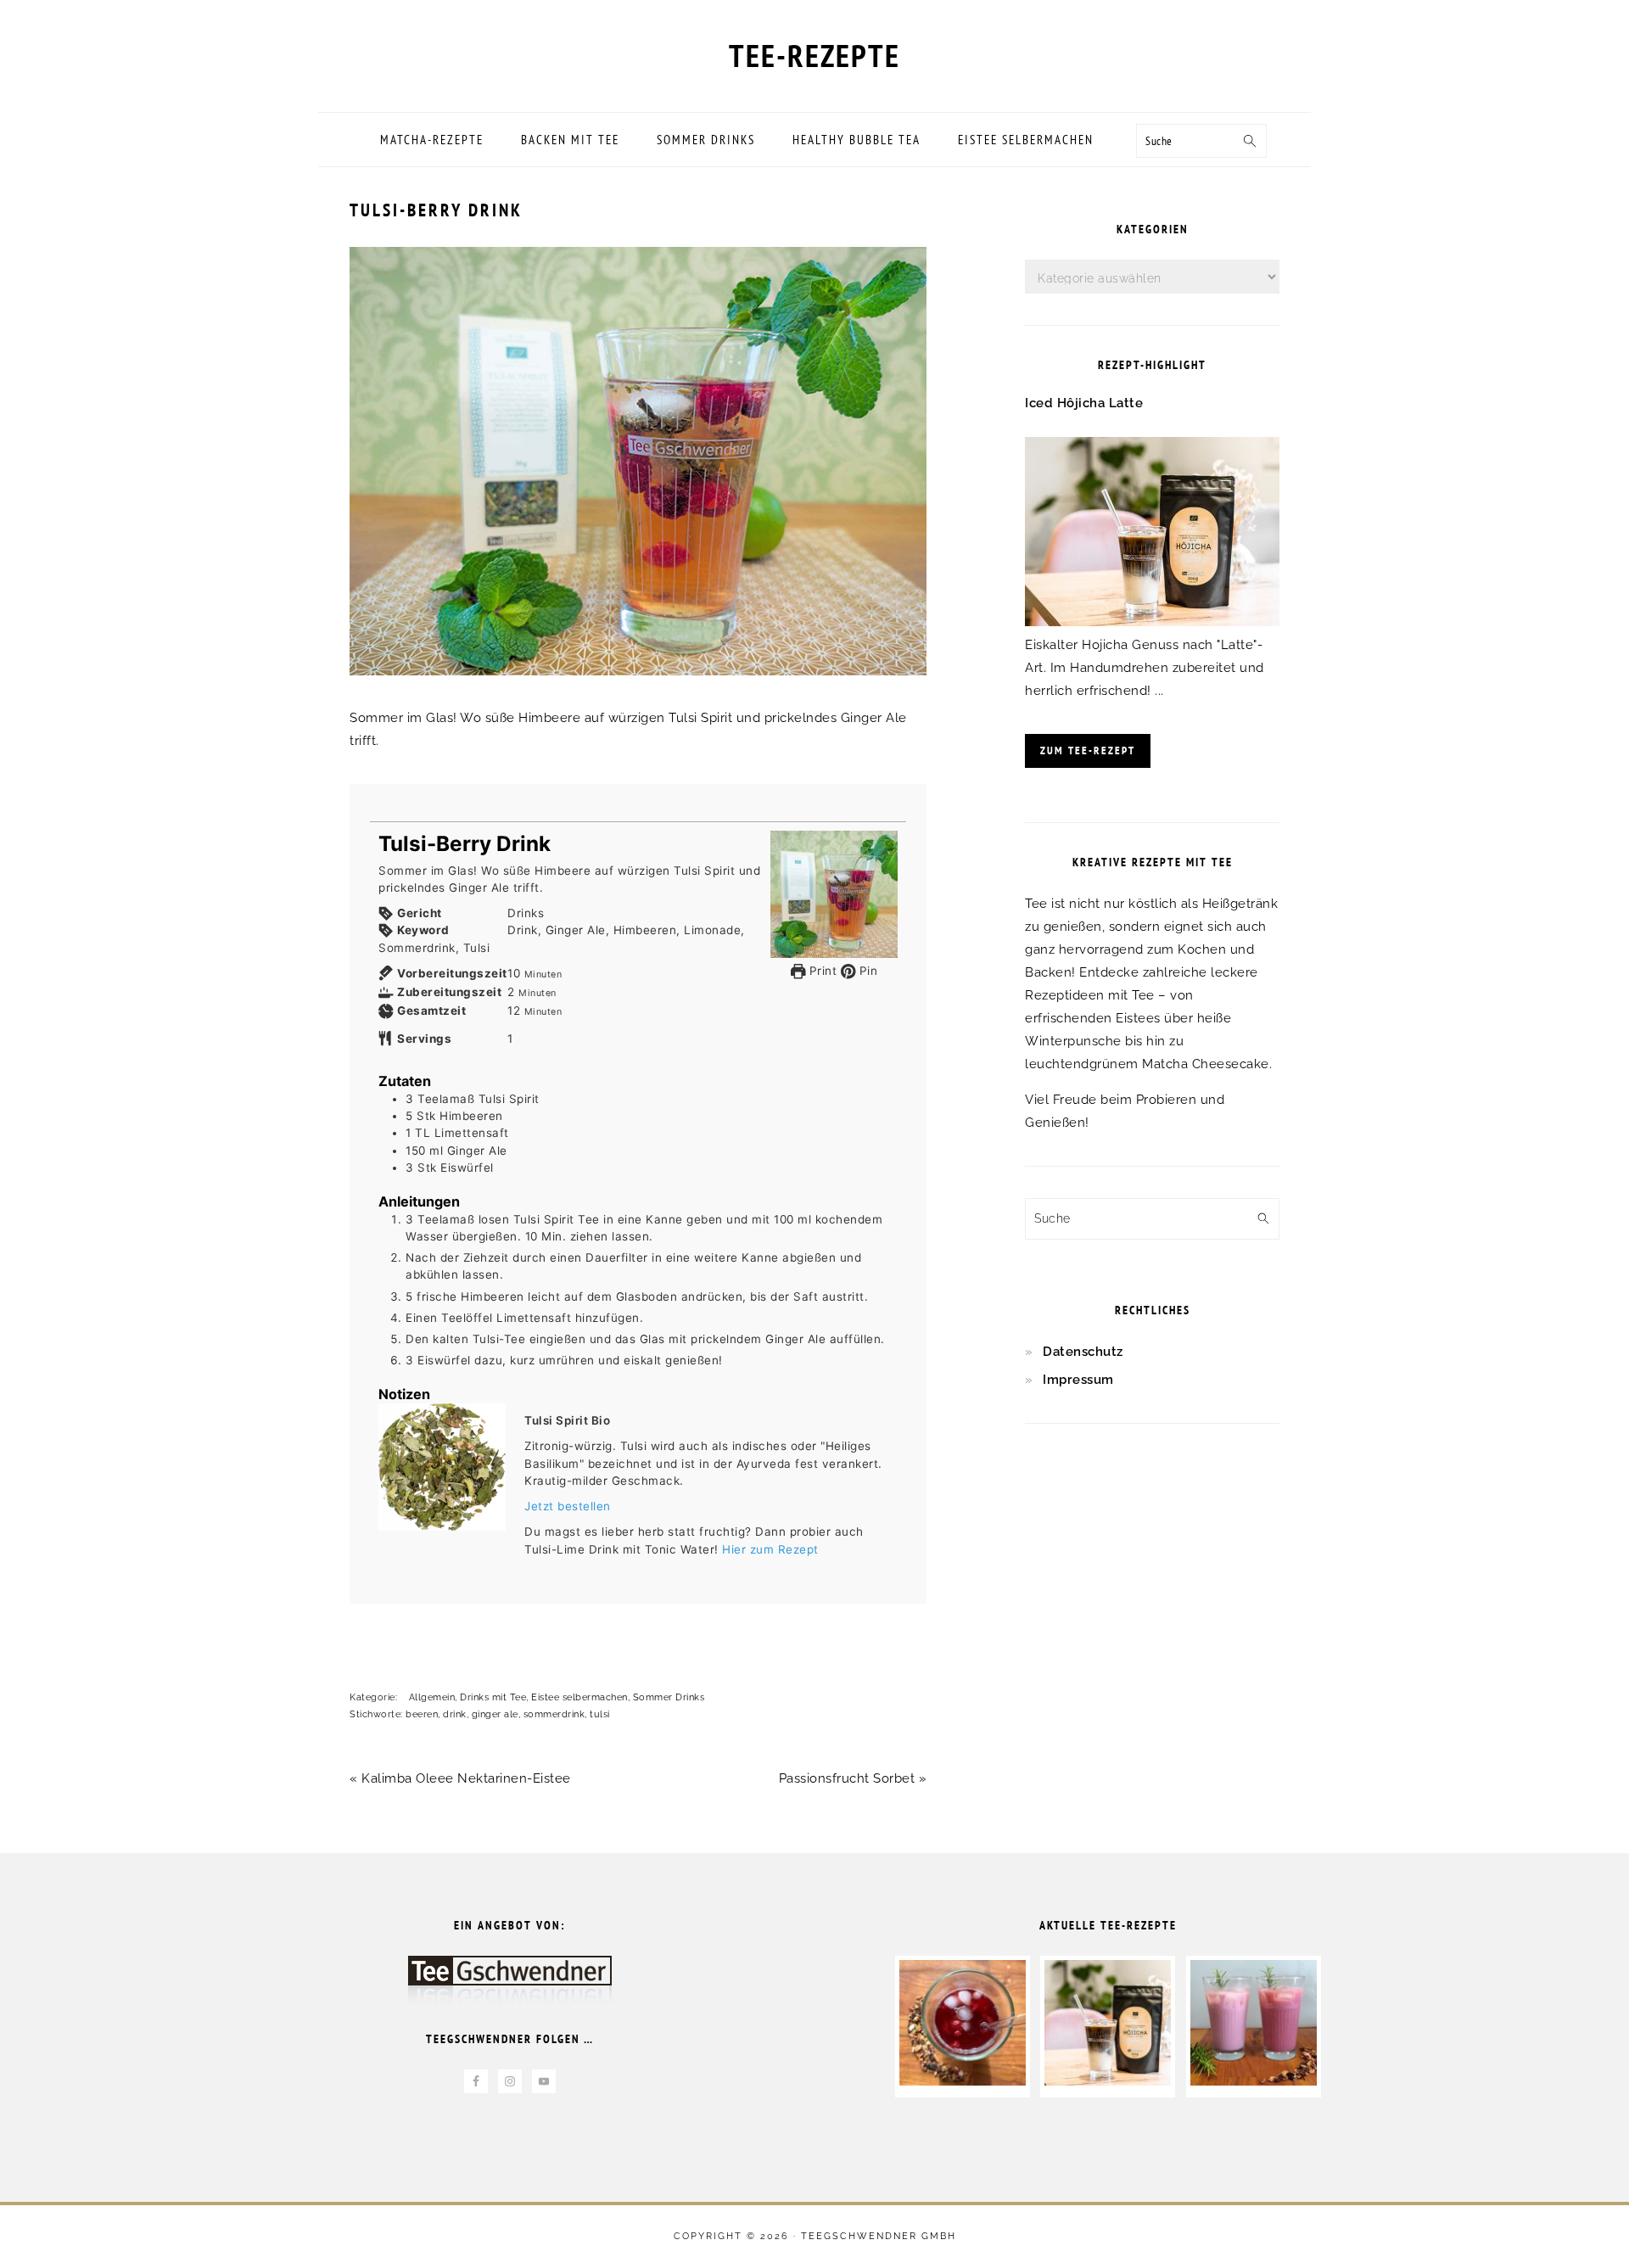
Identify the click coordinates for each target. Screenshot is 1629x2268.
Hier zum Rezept (770, 1549)
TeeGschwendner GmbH (879, 2236)
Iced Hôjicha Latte (1084, 403)
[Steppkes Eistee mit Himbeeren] (963, 2081)
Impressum (1078, 1380)
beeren (422, 1714)
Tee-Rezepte (814, 55)
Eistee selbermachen (579, 1697)
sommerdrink (554, 1714)
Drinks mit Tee (493, 1697)
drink (455, 1714)
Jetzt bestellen (568, 1506)
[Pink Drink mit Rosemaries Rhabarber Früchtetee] (1254, 2081)
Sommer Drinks (669, 1697)
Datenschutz (1083, 1352)
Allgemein (432, 1697)
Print (821, 971)
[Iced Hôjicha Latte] (1152, 622)
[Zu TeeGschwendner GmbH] (510, 1988)
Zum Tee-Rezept (1088, 750)
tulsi (600, 1714)
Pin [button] (866, 971)
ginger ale (495, 1714)
